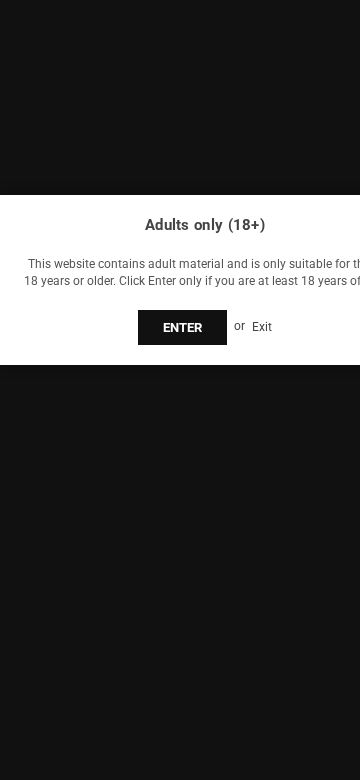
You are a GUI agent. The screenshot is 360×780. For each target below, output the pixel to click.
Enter (182, 327)
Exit (262, 326)
